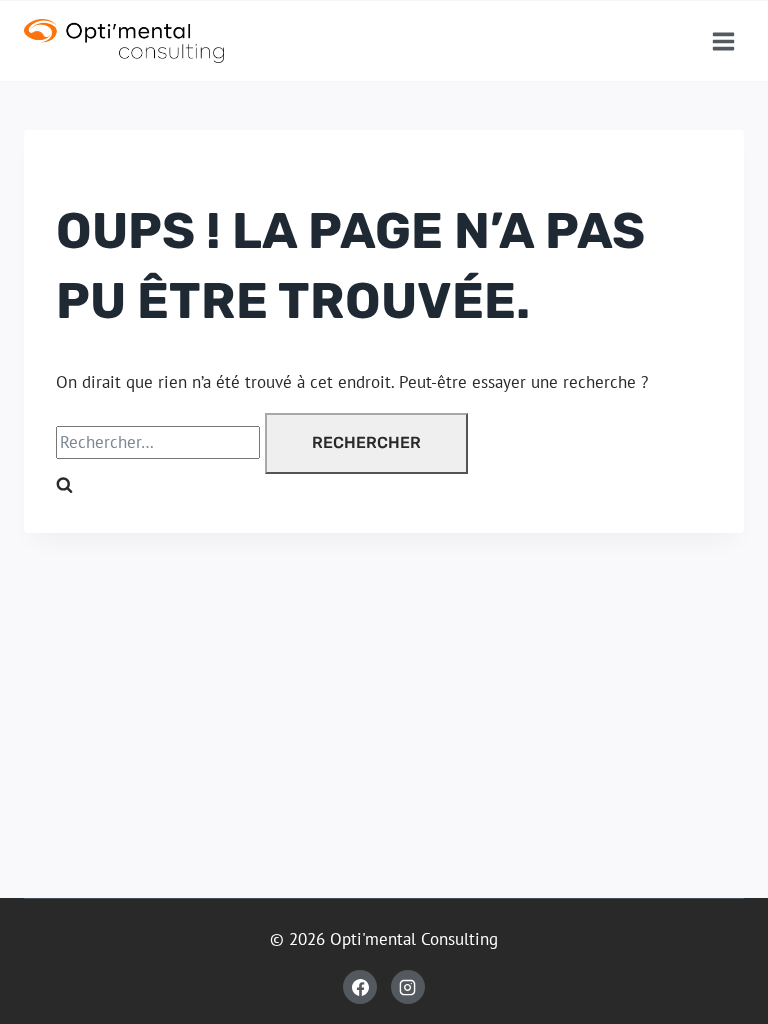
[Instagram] (408, 987)
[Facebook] (360, 987)
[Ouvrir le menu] (723, 41)
